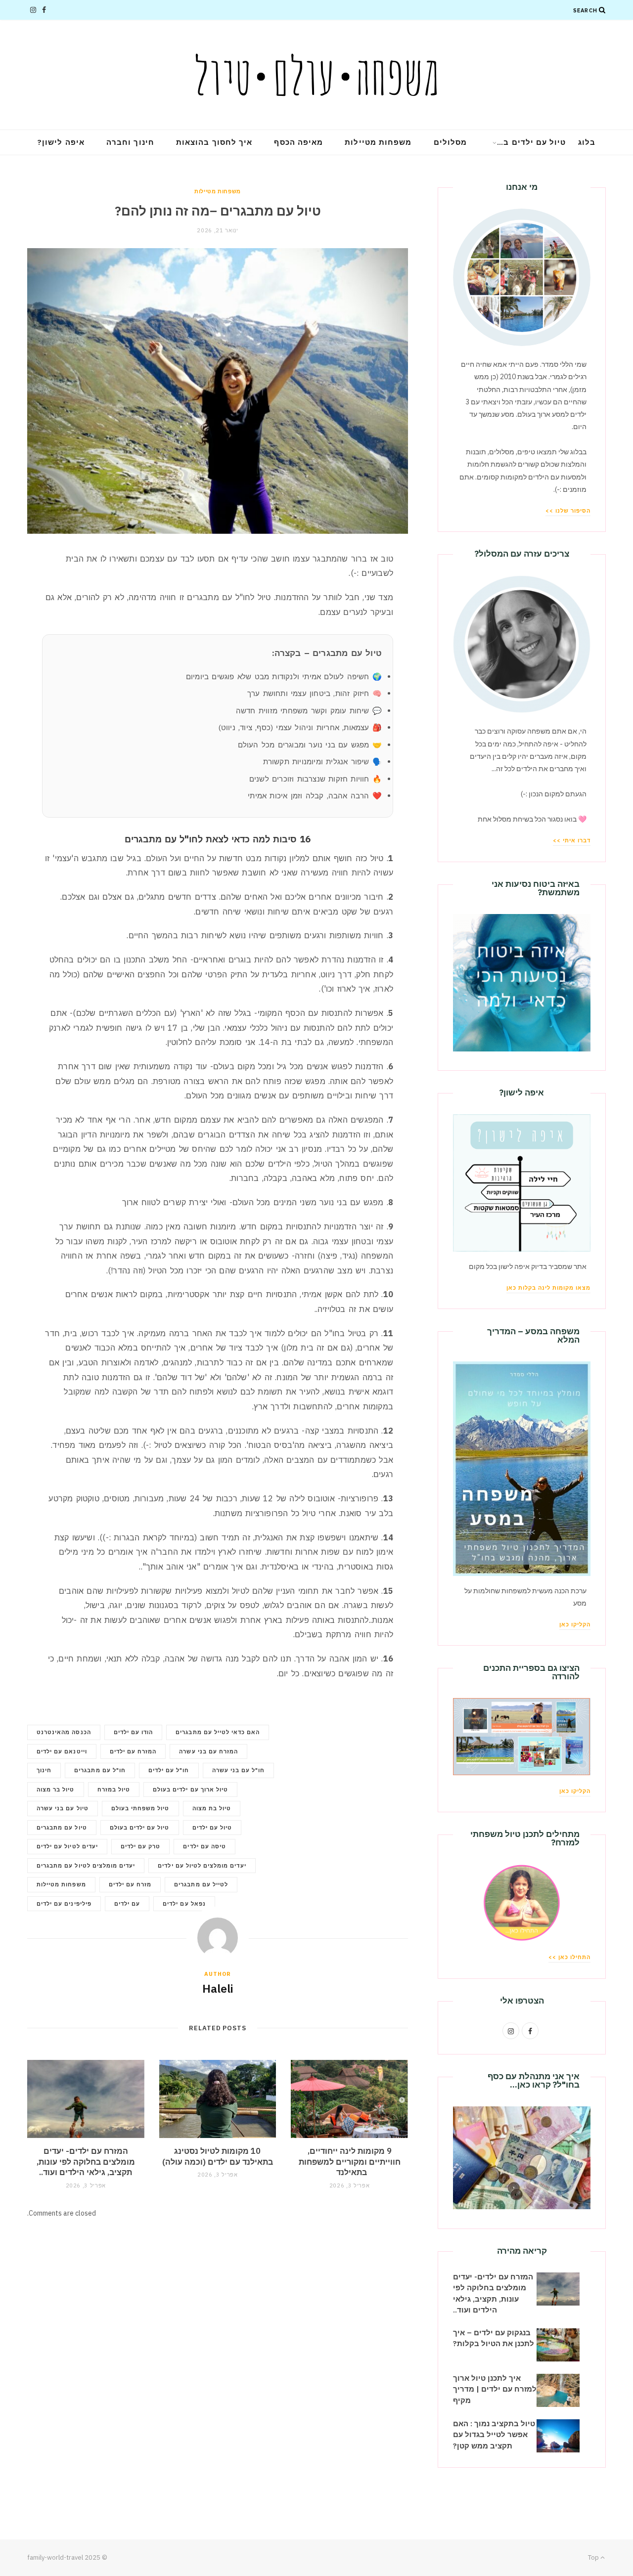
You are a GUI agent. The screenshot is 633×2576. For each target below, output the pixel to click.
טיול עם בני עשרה (63, 1808)
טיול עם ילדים (212, 1828)
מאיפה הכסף (298, 142)
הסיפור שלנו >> (568, 511)
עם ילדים (127, 1904)
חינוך (44, 1770)
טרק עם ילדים (141, 1846)
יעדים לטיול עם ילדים (67, 1846)
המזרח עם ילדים (133, 1751)
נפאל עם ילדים (184, 1904)
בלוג (587, 142)
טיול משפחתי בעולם (140, 1808)
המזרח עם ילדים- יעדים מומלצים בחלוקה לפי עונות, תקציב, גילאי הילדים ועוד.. (86, 2161)
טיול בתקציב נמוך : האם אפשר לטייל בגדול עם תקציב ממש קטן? (494, 2435)
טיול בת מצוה (212, 1808)
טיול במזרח (114, 1790)
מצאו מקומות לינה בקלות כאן (548, 1288)
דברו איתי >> (572, 840)
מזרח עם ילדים (130, 1884)
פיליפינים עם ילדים (64, 1904)
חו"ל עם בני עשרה (239, 1770)
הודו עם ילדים (134, 1732)
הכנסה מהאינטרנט (64, 1732)
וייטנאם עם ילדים (62, 1751)
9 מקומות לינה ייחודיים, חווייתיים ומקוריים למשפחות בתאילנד (350, 2161)
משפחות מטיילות (378, 142)
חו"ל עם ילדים (169, 1770)
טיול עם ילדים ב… (531, 142)
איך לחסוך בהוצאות (214, 142)
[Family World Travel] (316, 75)
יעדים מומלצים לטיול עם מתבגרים (86, 1866)
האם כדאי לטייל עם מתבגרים (218, 1732)
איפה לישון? (61, 142)
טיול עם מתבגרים (62, 1828)
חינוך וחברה (130, 142)
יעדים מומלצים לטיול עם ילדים (202, 1866)
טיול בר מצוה (56, 1790)
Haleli (218, 1988)
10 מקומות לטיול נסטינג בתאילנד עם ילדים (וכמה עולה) (218, 2156)
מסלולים (451, 142)
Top (594, 2557)
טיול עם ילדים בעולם (140, 1828)
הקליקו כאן (575, 1624)
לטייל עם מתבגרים (201, 1884)
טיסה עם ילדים (204, 1846)
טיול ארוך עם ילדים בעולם (190, 1790)
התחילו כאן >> (569, 1957)
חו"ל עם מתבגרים (100, 1770)
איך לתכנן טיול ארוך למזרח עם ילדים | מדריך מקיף (495, 2389)
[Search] (602, 10)
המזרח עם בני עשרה (208, 1751)
